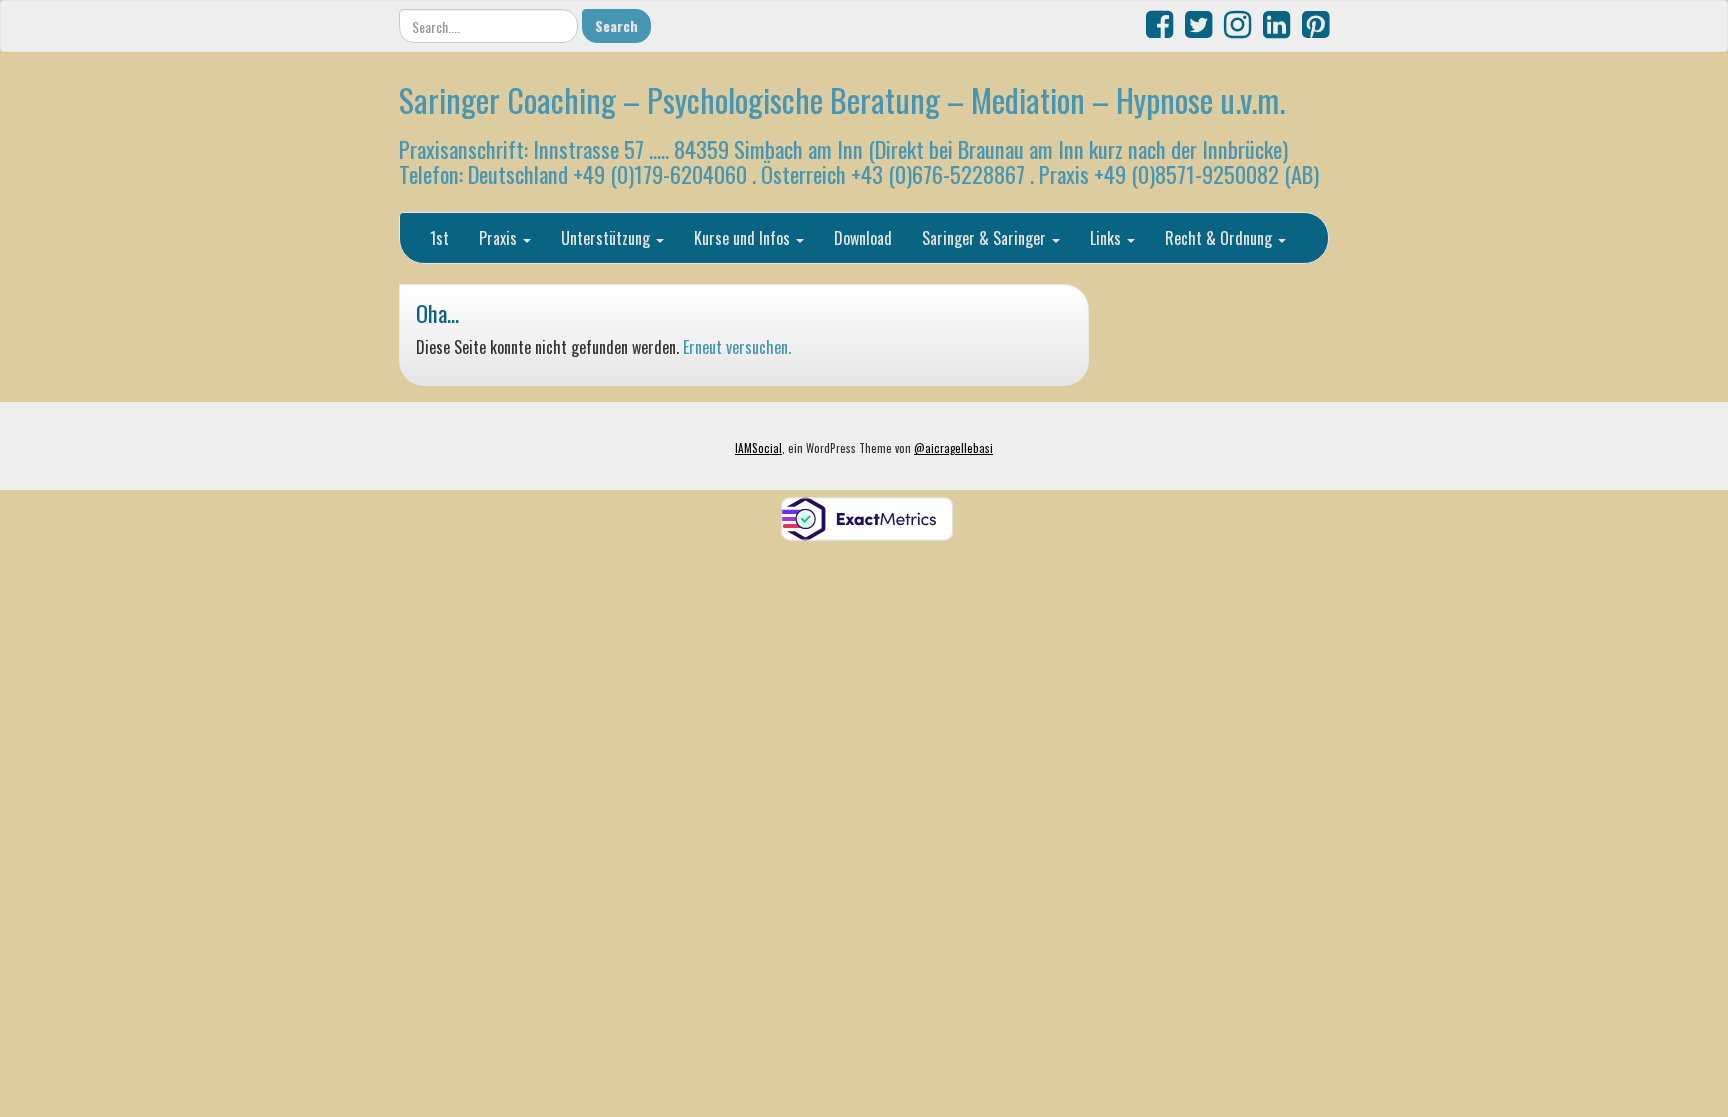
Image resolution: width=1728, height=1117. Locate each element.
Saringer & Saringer (986, 238)
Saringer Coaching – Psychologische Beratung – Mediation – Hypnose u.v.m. (842, 99)
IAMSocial (758, 448)
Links (1107, 238)
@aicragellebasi (953, 448)
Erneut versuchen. (737, 347)
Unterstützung (607, 238)
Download (863, 238)
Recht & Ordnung (1220, 238)
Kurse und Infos (744, 238)
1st (439, 238)
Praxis (500, 238)
